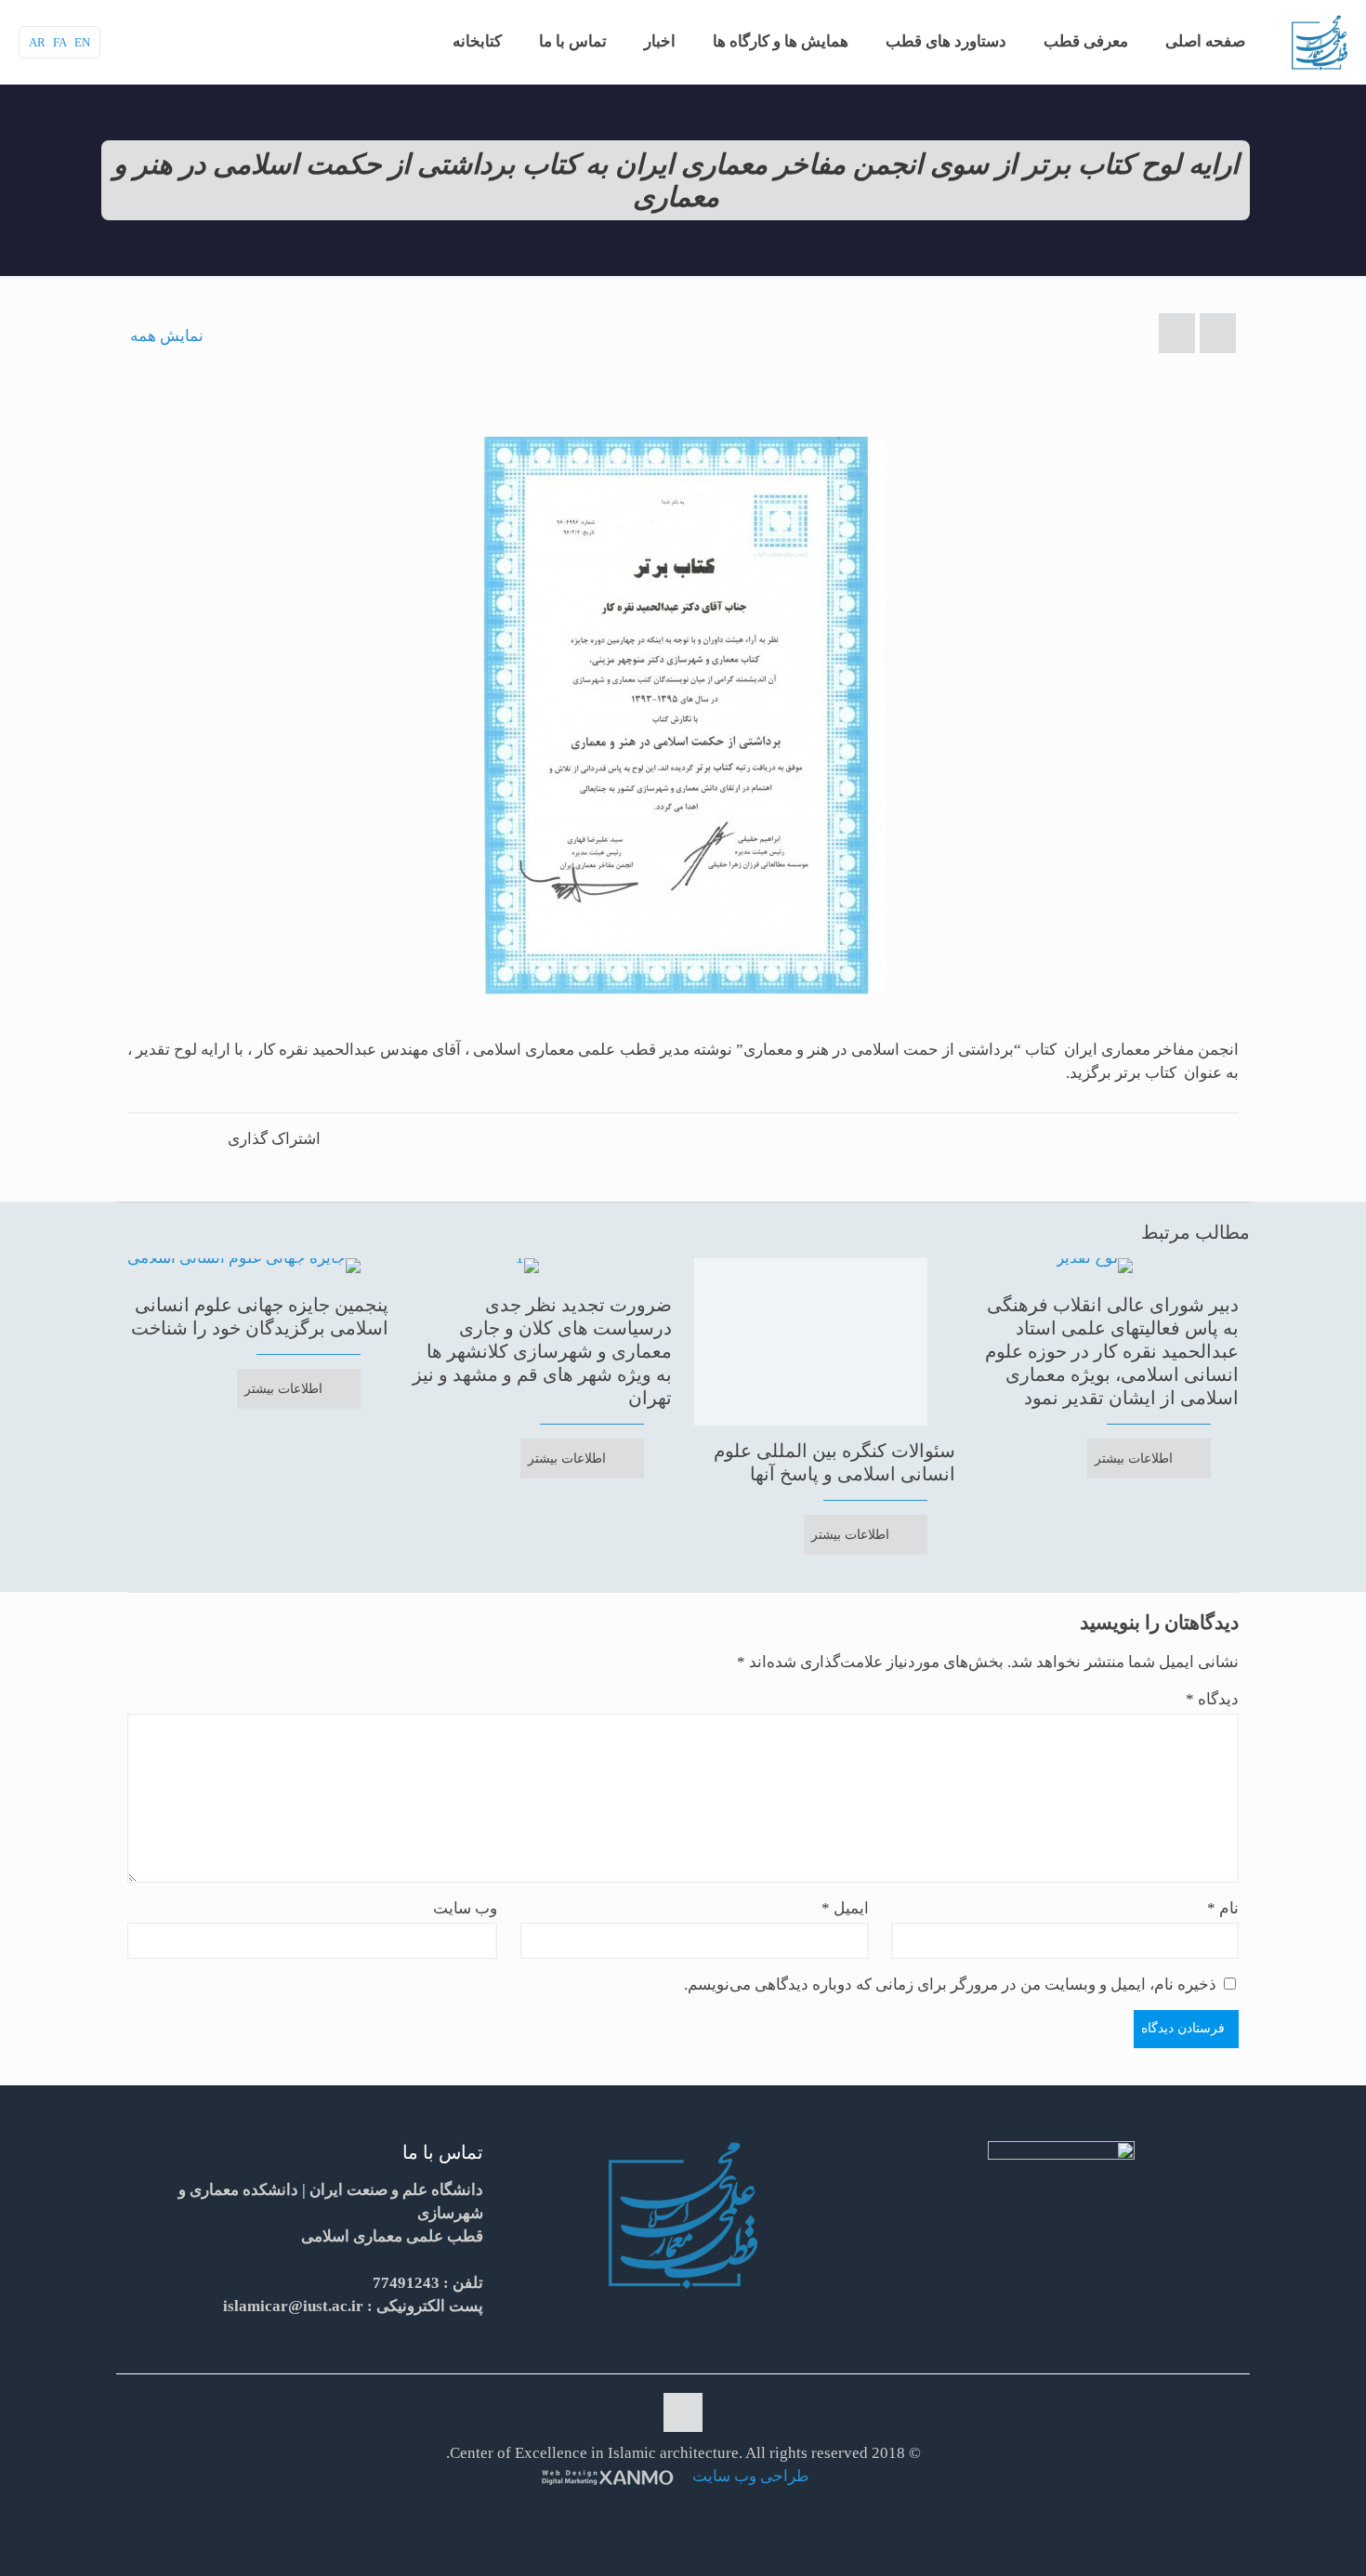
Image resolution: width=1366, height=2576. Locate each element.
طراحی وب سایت (749, 2476)
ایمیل (845, 1908)
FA (60, 42)
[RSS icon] (681, 2509)
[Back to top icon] (683, 2412)
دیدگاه (1212, 1699)
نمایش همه (167, 336)
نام (1223, 1908)
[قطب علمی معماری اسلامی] (1320, 42)
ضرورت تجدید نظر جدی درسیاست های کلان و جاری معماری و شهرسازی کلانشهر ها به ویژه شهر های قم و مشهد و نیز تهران (542, 1351)
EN (82, 42)
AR (37, 42)
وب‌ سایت (465, 1908)
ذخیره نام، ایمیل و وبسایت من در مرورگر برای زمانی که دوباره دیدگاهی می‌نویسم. (950, 1985)
